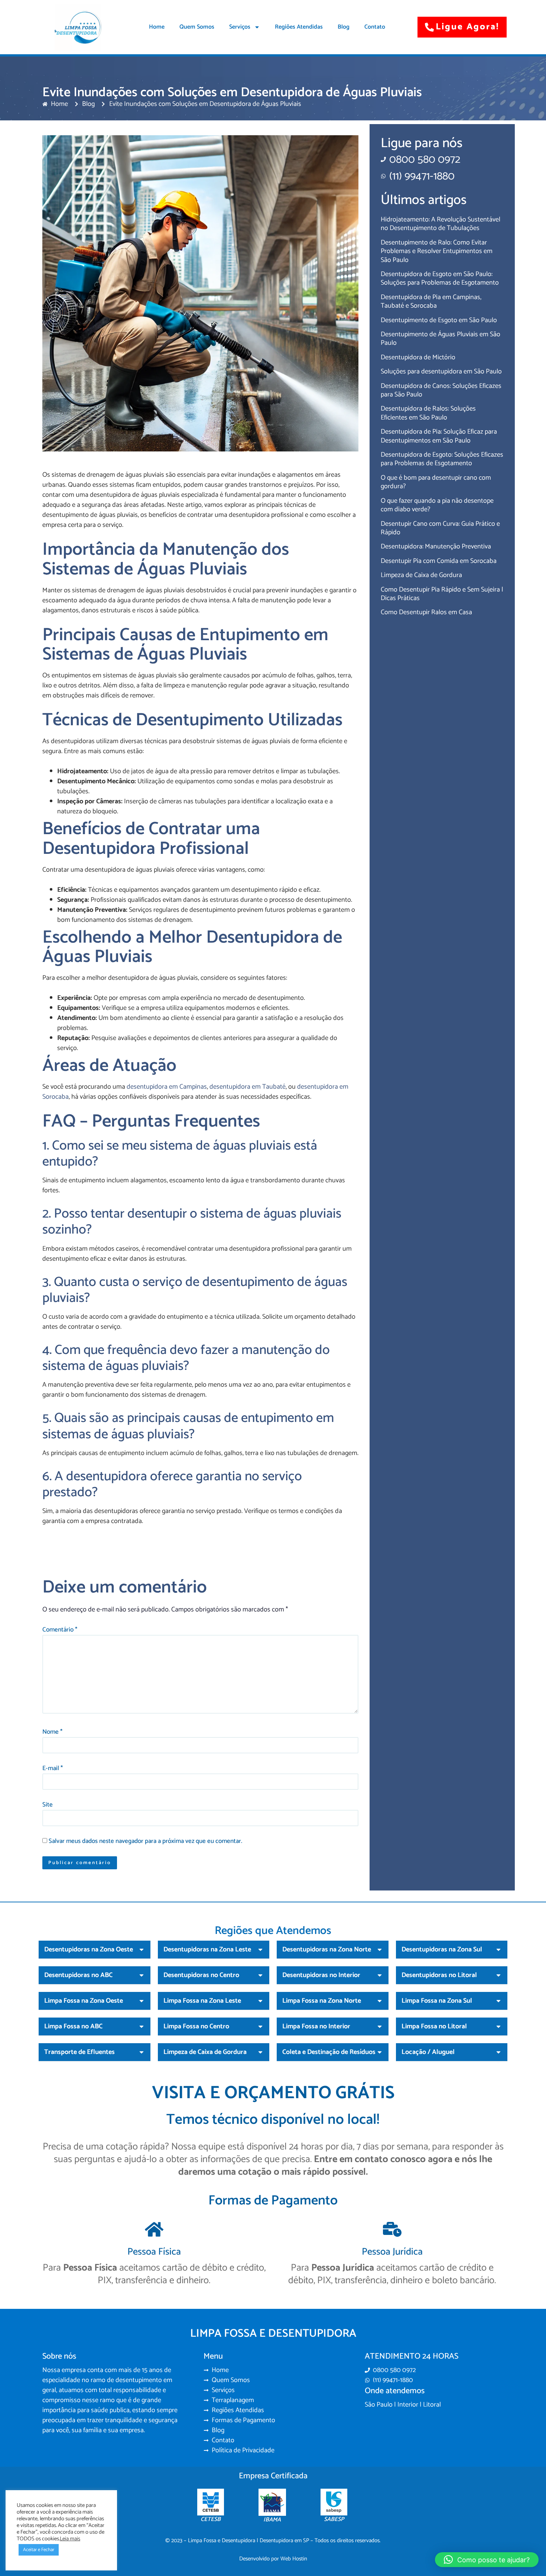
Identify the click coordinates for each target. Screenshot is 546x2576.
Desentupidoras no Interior (321, 1975)
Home (157, 27)
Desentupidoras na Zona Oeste (89, 1950)
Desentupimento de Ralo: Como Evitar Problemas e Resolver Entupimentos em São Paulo (437, 251)
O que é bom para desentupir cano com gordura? (436, 482)
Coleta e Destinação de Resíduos (329, 2052)
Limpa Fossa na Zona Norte (322, 2001)
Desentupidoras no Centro (201, 1975)
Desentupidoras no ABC (78, 1975)
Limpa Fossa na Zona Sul (437, 2001)
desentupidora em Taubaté (248, 1087)
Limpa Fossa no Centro (196, 2026)
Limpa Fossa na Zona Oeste (84, 2001)
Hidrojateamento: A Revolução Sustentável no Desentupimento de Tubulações (441, 224)
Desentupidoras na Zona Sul (442, 1950)
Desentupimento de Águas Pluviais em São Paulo (441, 339)
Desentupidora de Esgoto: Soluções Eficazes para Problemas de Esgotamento (442, 459)
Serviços (240, 27)
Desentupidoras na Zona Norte (327, 1950)
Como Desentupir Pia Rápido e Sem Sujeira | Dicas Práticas (442, 594)
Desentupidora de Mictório (418, 357)
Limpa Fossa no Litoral (434, 2026)
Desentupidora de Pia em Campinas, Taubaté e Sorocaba (431, 302)
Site (48, 1805)
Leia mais (70, 2539)
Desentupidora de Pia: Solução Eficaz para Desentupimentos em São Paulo (439, 436)
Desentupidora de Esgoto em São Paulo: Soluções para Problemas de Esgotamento (440, 278)
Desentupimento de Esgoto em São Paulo (439, 320)
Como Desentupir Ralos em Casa (426, 612)
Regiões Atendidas (299, 27)
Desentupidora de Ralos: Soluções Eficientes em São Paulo (428, 413)
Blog (344, 27)
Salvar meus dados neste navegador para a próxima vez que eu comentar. (145, 1841)
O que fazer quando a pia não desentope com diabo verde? (437, 505)
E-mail (53, 1769)
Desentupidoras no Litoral (439, 1975)
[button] (95, 1950)
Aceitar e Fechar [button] (39, 2550)
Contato (375, 27)
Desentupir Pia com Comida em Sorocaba (439, 561)
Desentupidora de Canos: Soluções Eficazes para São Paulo (441, 390)
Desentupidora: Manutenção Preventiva (436, 547)
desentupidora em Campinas (167, 1087)
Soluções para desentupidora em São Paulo (441, 372)
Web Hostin (294, 2559)
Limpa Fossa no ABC (73, 2026)
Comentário (60, 1630)
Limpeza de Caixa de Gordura (421, 575)
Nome (52, 1732)
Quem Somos (197, 27)
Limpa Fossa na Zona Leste (202, 2001)
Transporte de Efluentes (79, 2052)
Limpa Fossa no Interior (316, 2026)
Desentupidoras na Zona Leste (207, 1950)
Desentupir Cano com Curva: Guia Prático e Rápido (440, 528)
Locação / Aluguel (428, 2052)
